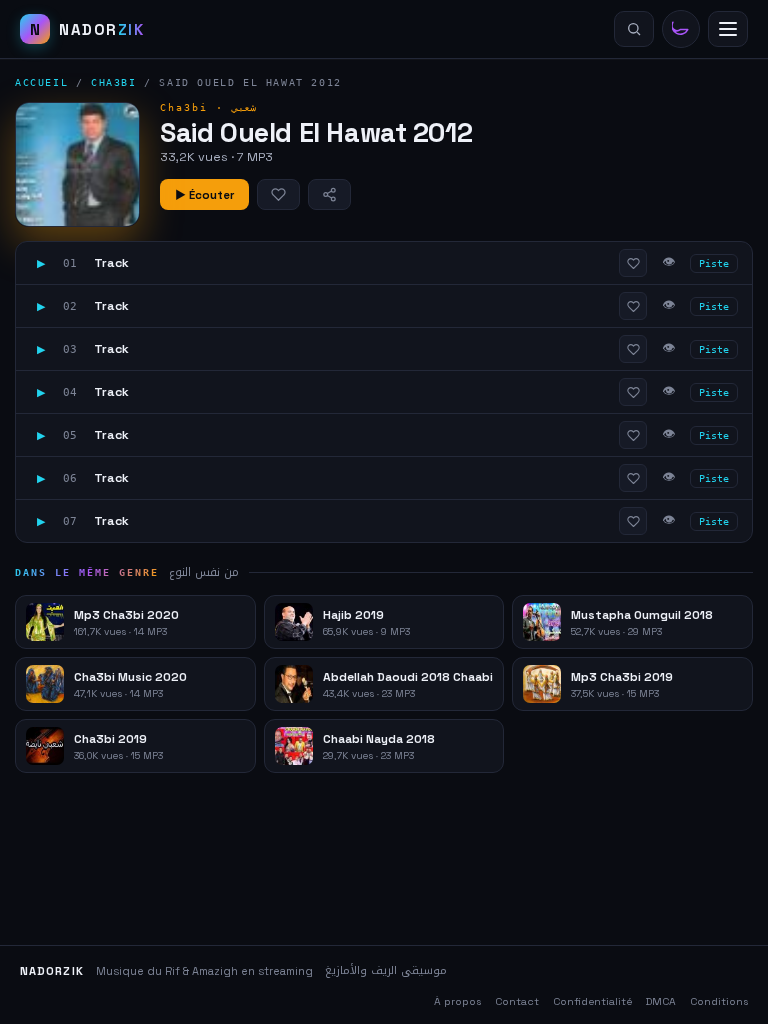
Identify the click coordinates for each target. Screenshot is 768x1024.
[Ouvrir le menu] (728, 29)
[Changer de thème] (681, 29)
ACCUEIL (41, 82)
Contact (517, 1001)
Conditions (719, 1001)
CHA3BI (114, 82)
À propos (457, 1001)
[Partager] (329, 194)
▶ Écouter (204, 195)
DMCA (661, 1001)
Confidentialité (592, 1001)
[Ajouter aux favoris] (278, 194)
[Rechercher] (634, 29)
